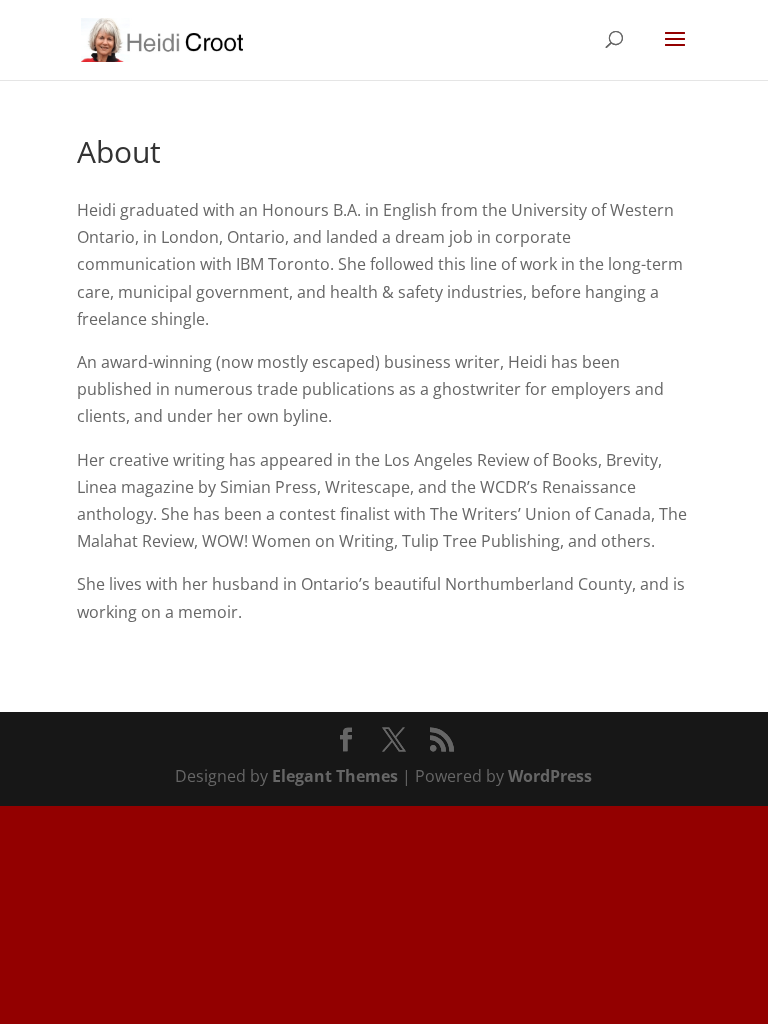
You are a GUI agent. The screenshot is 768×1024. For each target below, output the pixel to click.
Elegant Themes (335, 776)
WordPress (550, 776)
